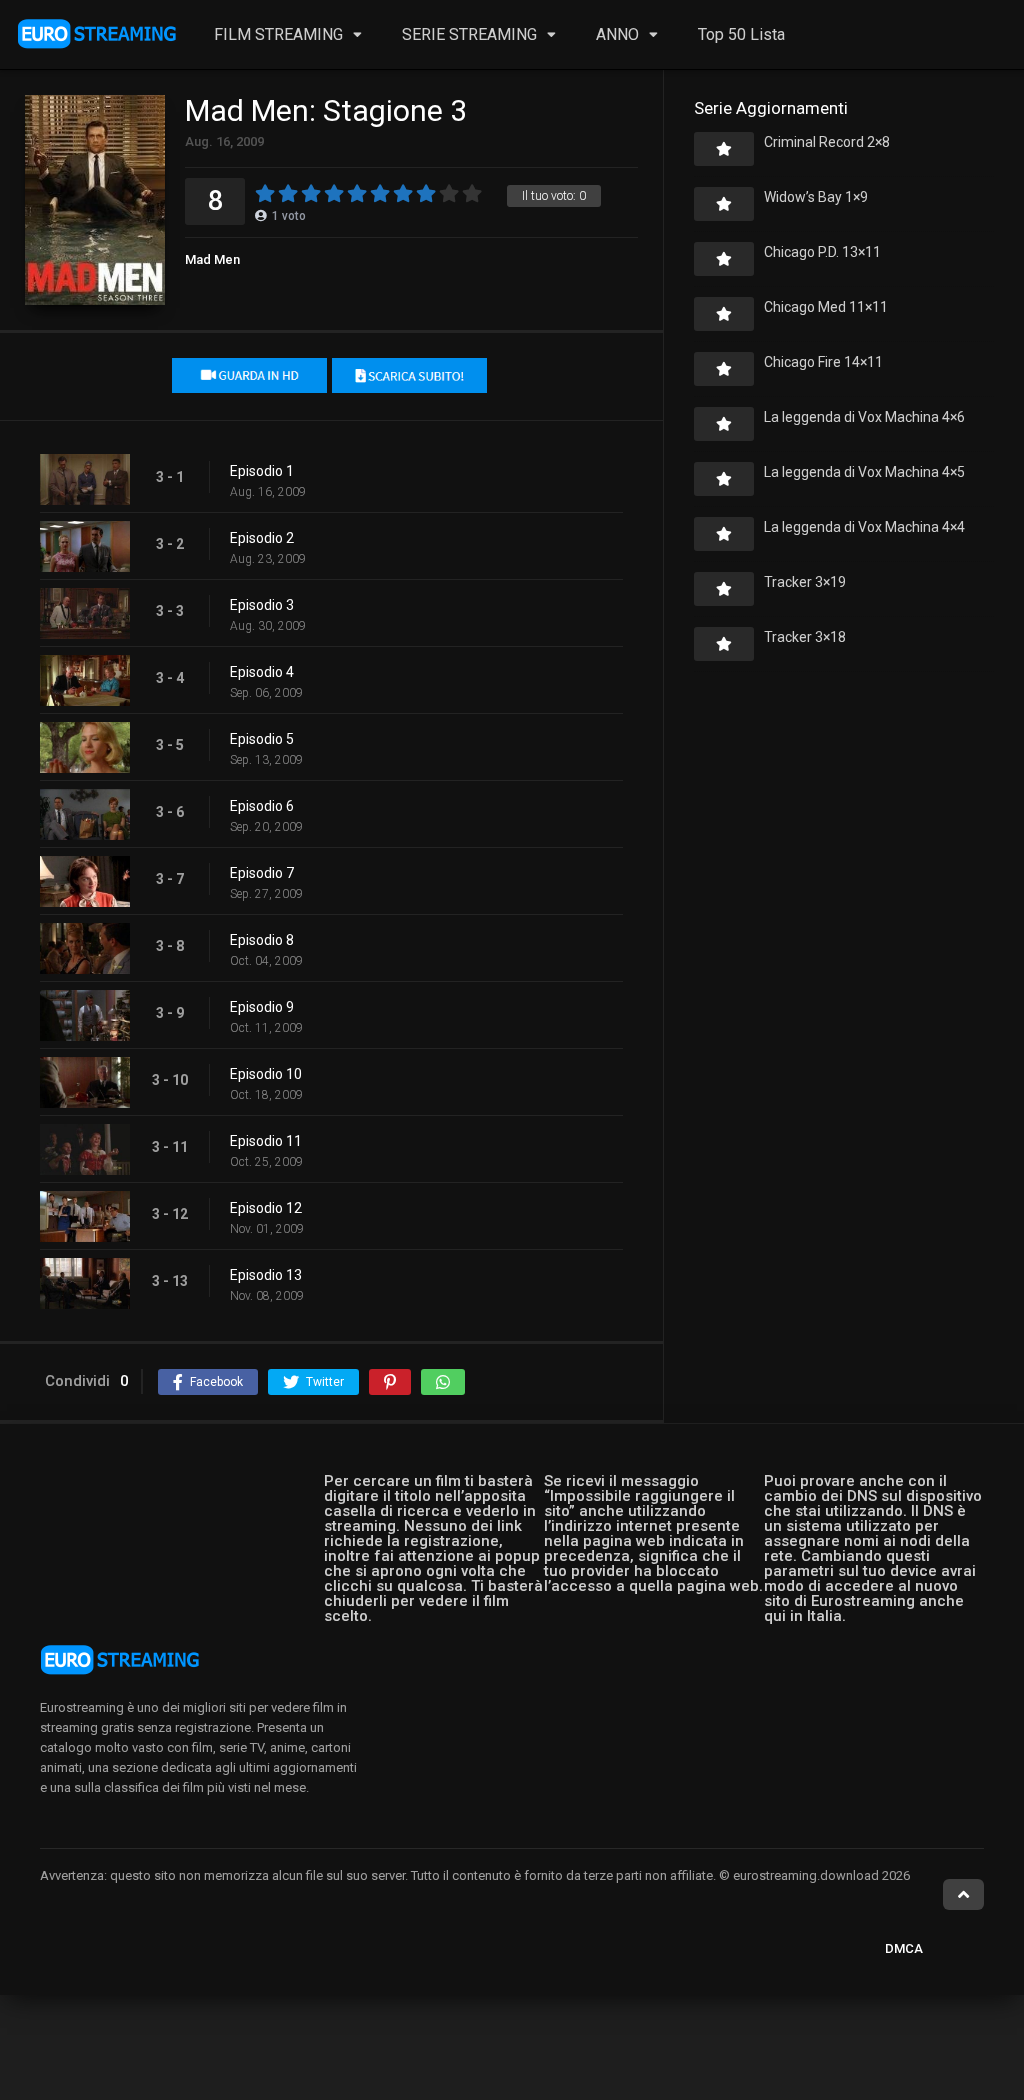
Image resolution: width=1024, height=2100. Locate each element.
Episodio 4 (262, 672)
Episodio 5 (262, 739)
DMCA (904, 1948)
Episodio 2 (262, 538)
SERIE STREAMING (469, 34)
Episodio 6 (262, 806)
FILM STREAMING (278, 34)
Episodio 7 (262, 873)
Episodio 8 (262, 940)
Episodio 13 (266, 1275)
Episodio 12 (266, 1208)
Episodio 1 (262, 471)
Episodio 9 (262, 1007)
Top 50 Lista (741, 34)
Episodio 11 (266, 1141)
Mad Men (212, 259)
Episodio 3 (262, 605)
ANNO (617, 34)
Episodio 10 (266, 1074)
